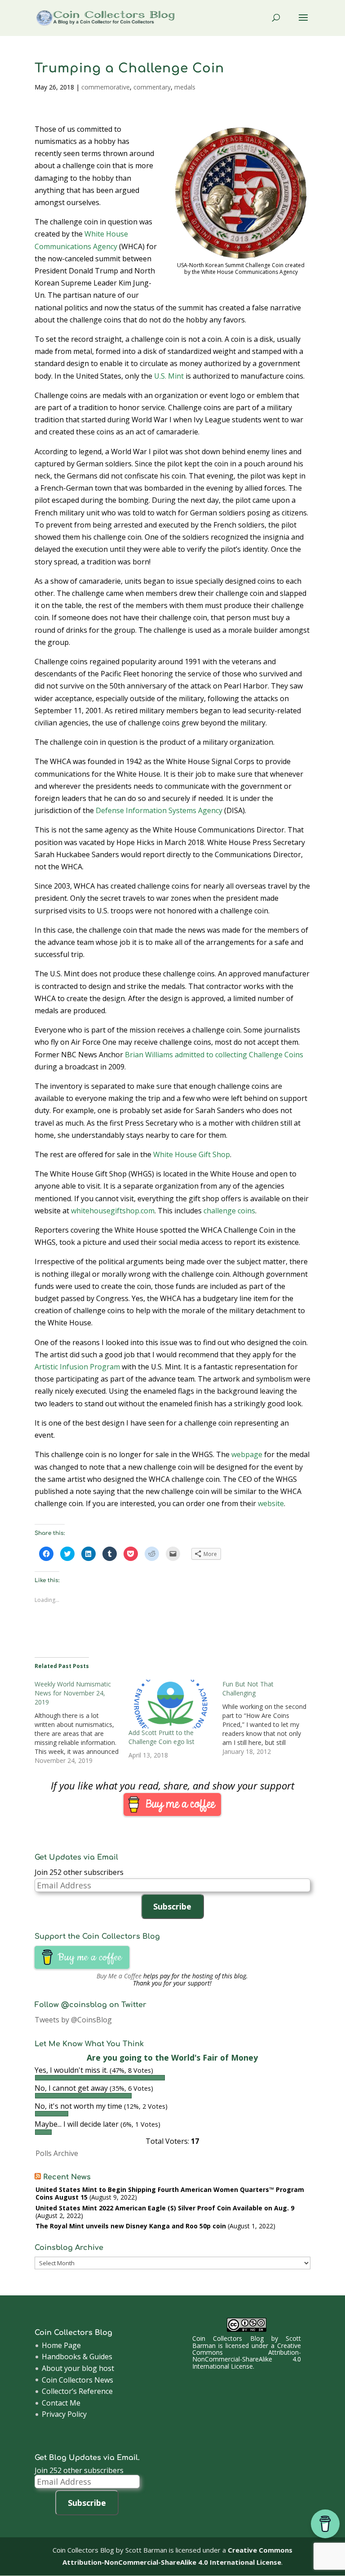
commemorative (106, 87)
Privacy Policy (64, 2414)
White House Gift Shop (192, 1154)
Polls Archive (57, 2153)
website (271, 1503)
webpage (247, 1454)
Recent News (67, 2177)
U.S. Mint (169, 376)
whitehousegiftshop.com (113, 1211)
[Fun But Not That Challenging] (269, 1718)
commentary (152, 87)
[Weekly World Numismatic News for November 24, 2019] (82, 1722)
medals (185, 87)
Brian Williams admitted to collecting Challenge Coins (214, 1055)
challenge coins (229, 1211)
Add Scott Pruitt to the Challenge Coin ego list (161, 1737)
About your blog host (78, 2368)
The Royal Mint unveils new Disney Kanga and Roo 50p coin (131, 2226)
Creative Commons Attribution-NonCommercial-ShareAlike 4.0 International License (247, 2356)
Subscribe (172, 1906)
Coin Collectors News (77, 2380)
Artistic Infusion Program (77, 1367)
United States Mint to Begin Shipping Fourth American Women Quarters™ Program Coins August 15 (170, 2193)
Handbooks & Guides (77, 2357)
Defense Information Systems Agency (159, 810)
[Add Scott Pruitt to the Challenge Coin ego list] (171, 1704)
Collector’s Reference (77, 2391)
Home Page (61, 2345)
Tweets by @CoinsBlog (73, 2020)
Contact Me (61, 2403)
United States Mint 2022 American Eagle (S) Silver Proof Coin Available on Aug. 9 (165, 2208)
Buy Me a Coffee (119, 1976)
